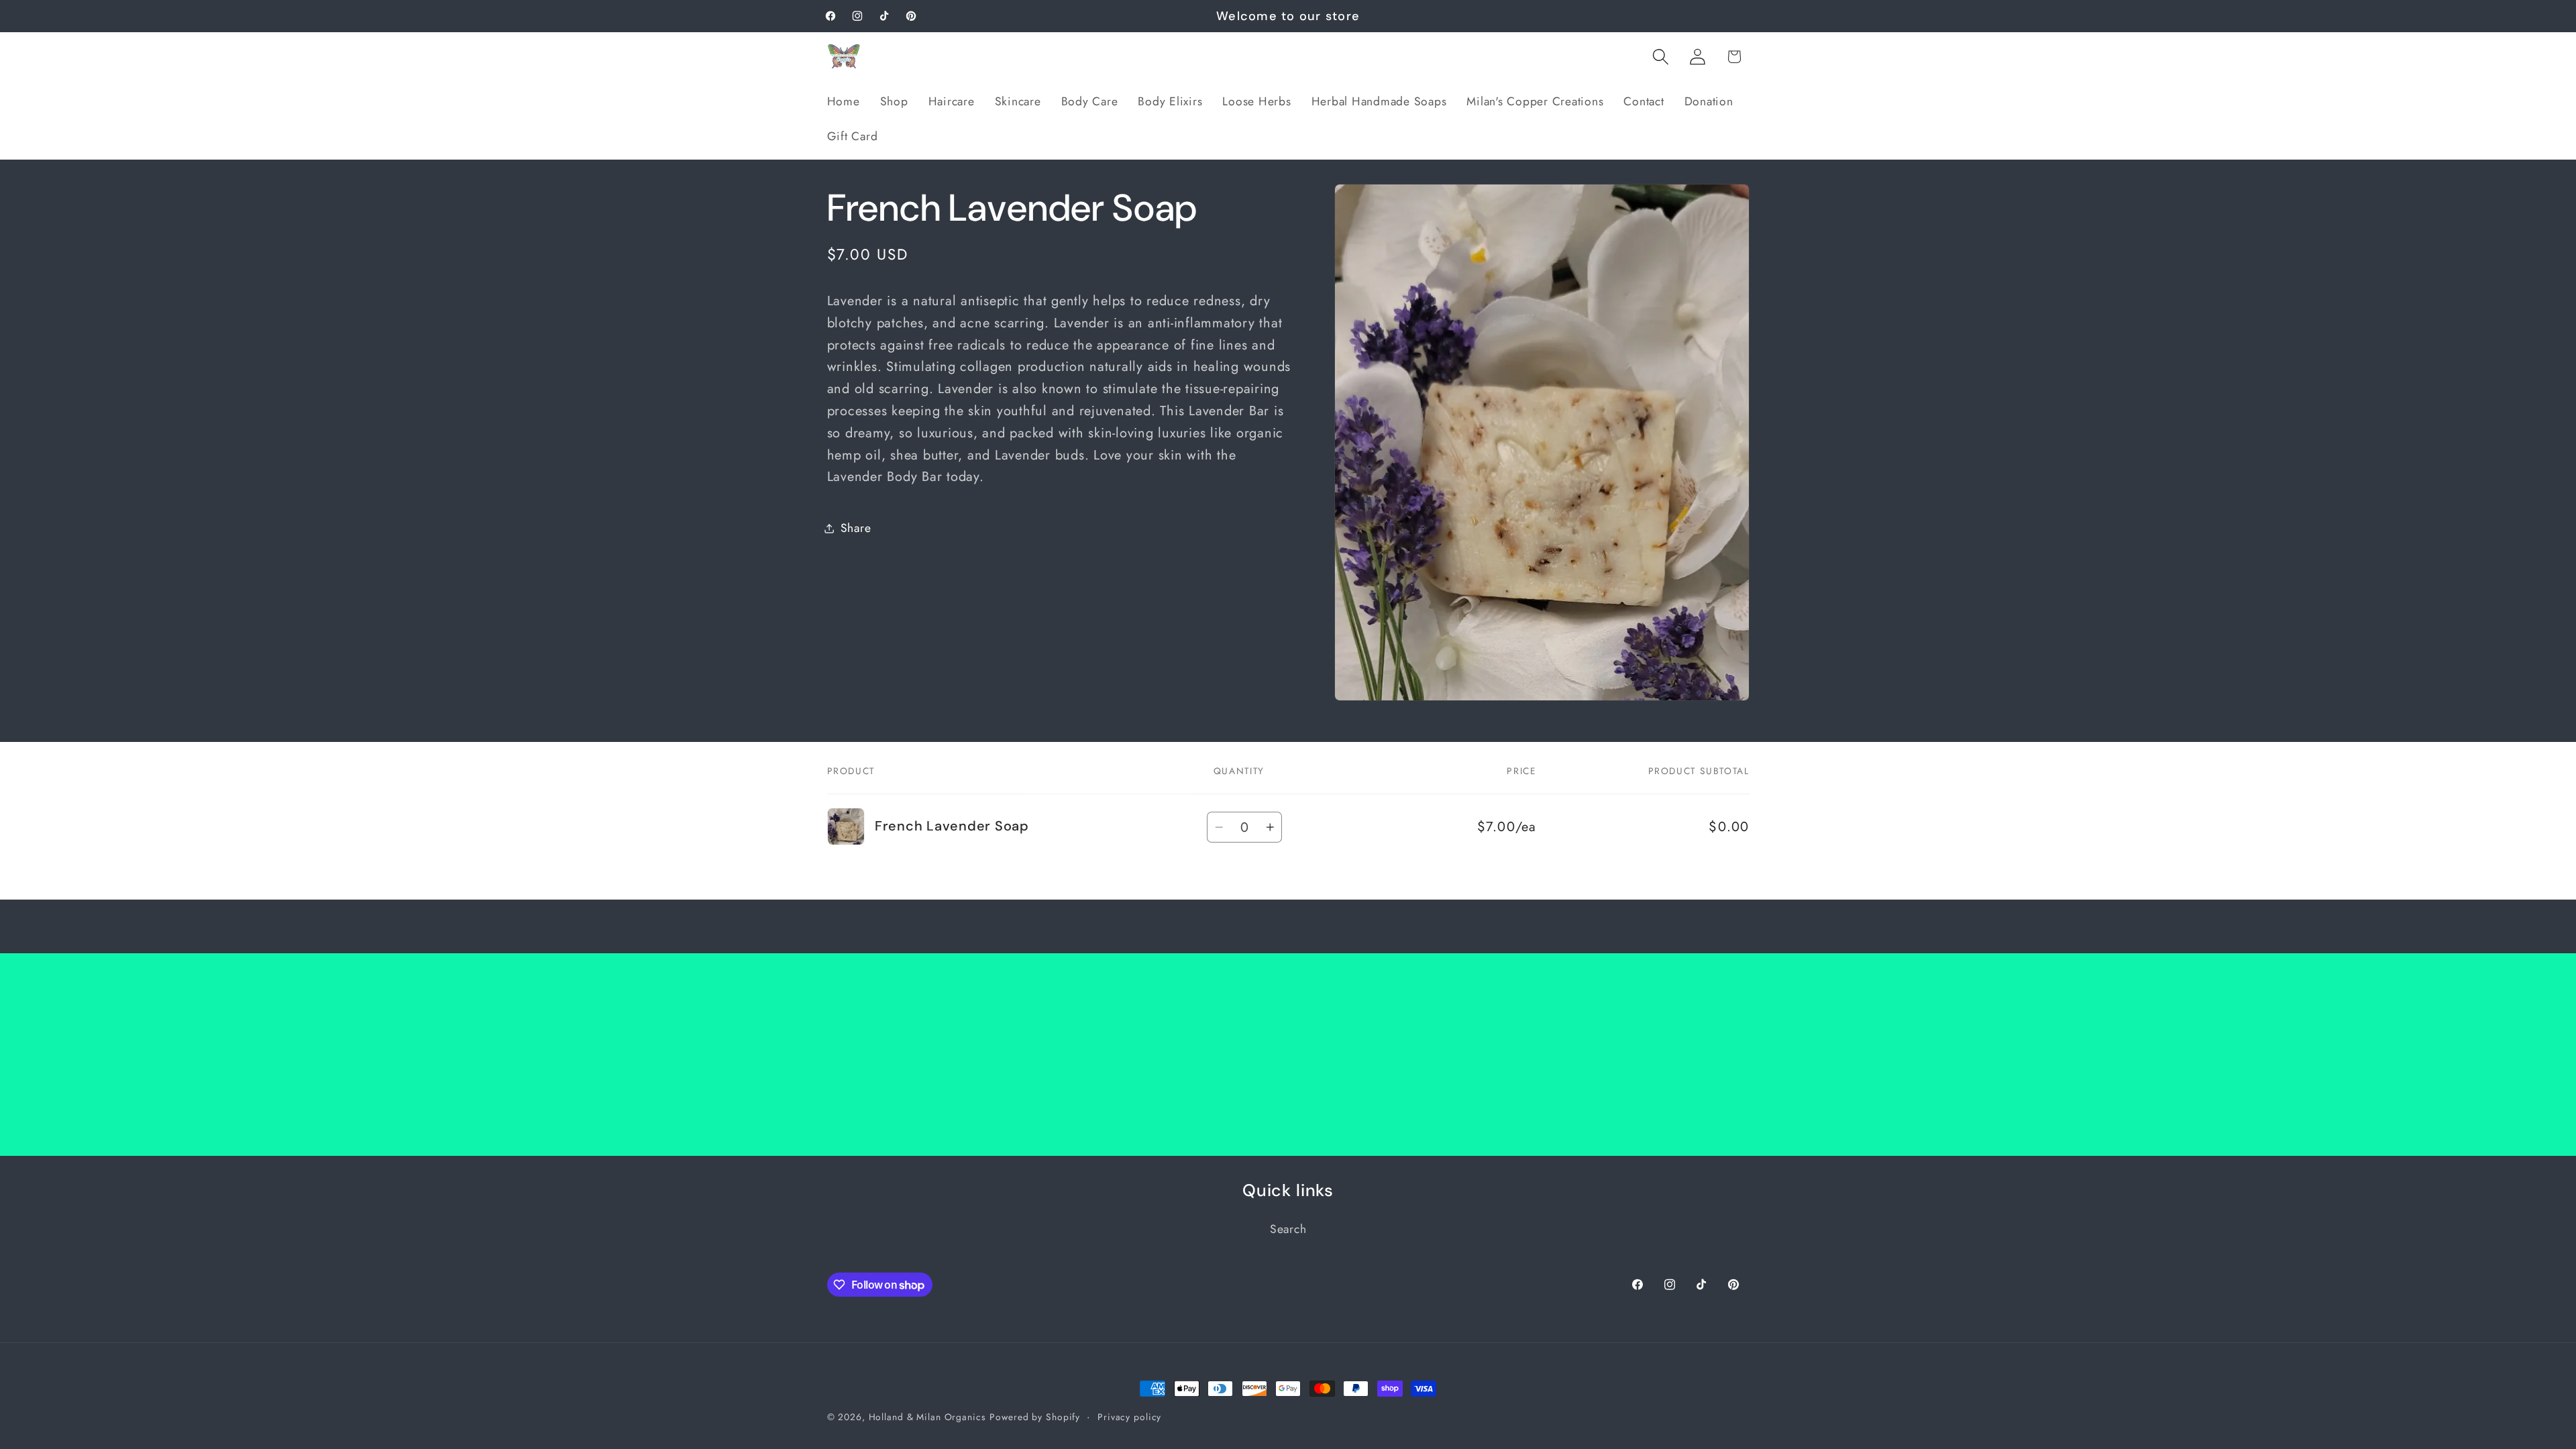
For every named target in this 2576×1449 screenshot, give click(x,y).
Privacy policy (1129, 1417)
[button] (1661, 57)
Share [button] (856, 528)
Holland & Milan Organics (927, 1417)
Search (1288, 1229)
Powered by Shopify (1035, 1417)
